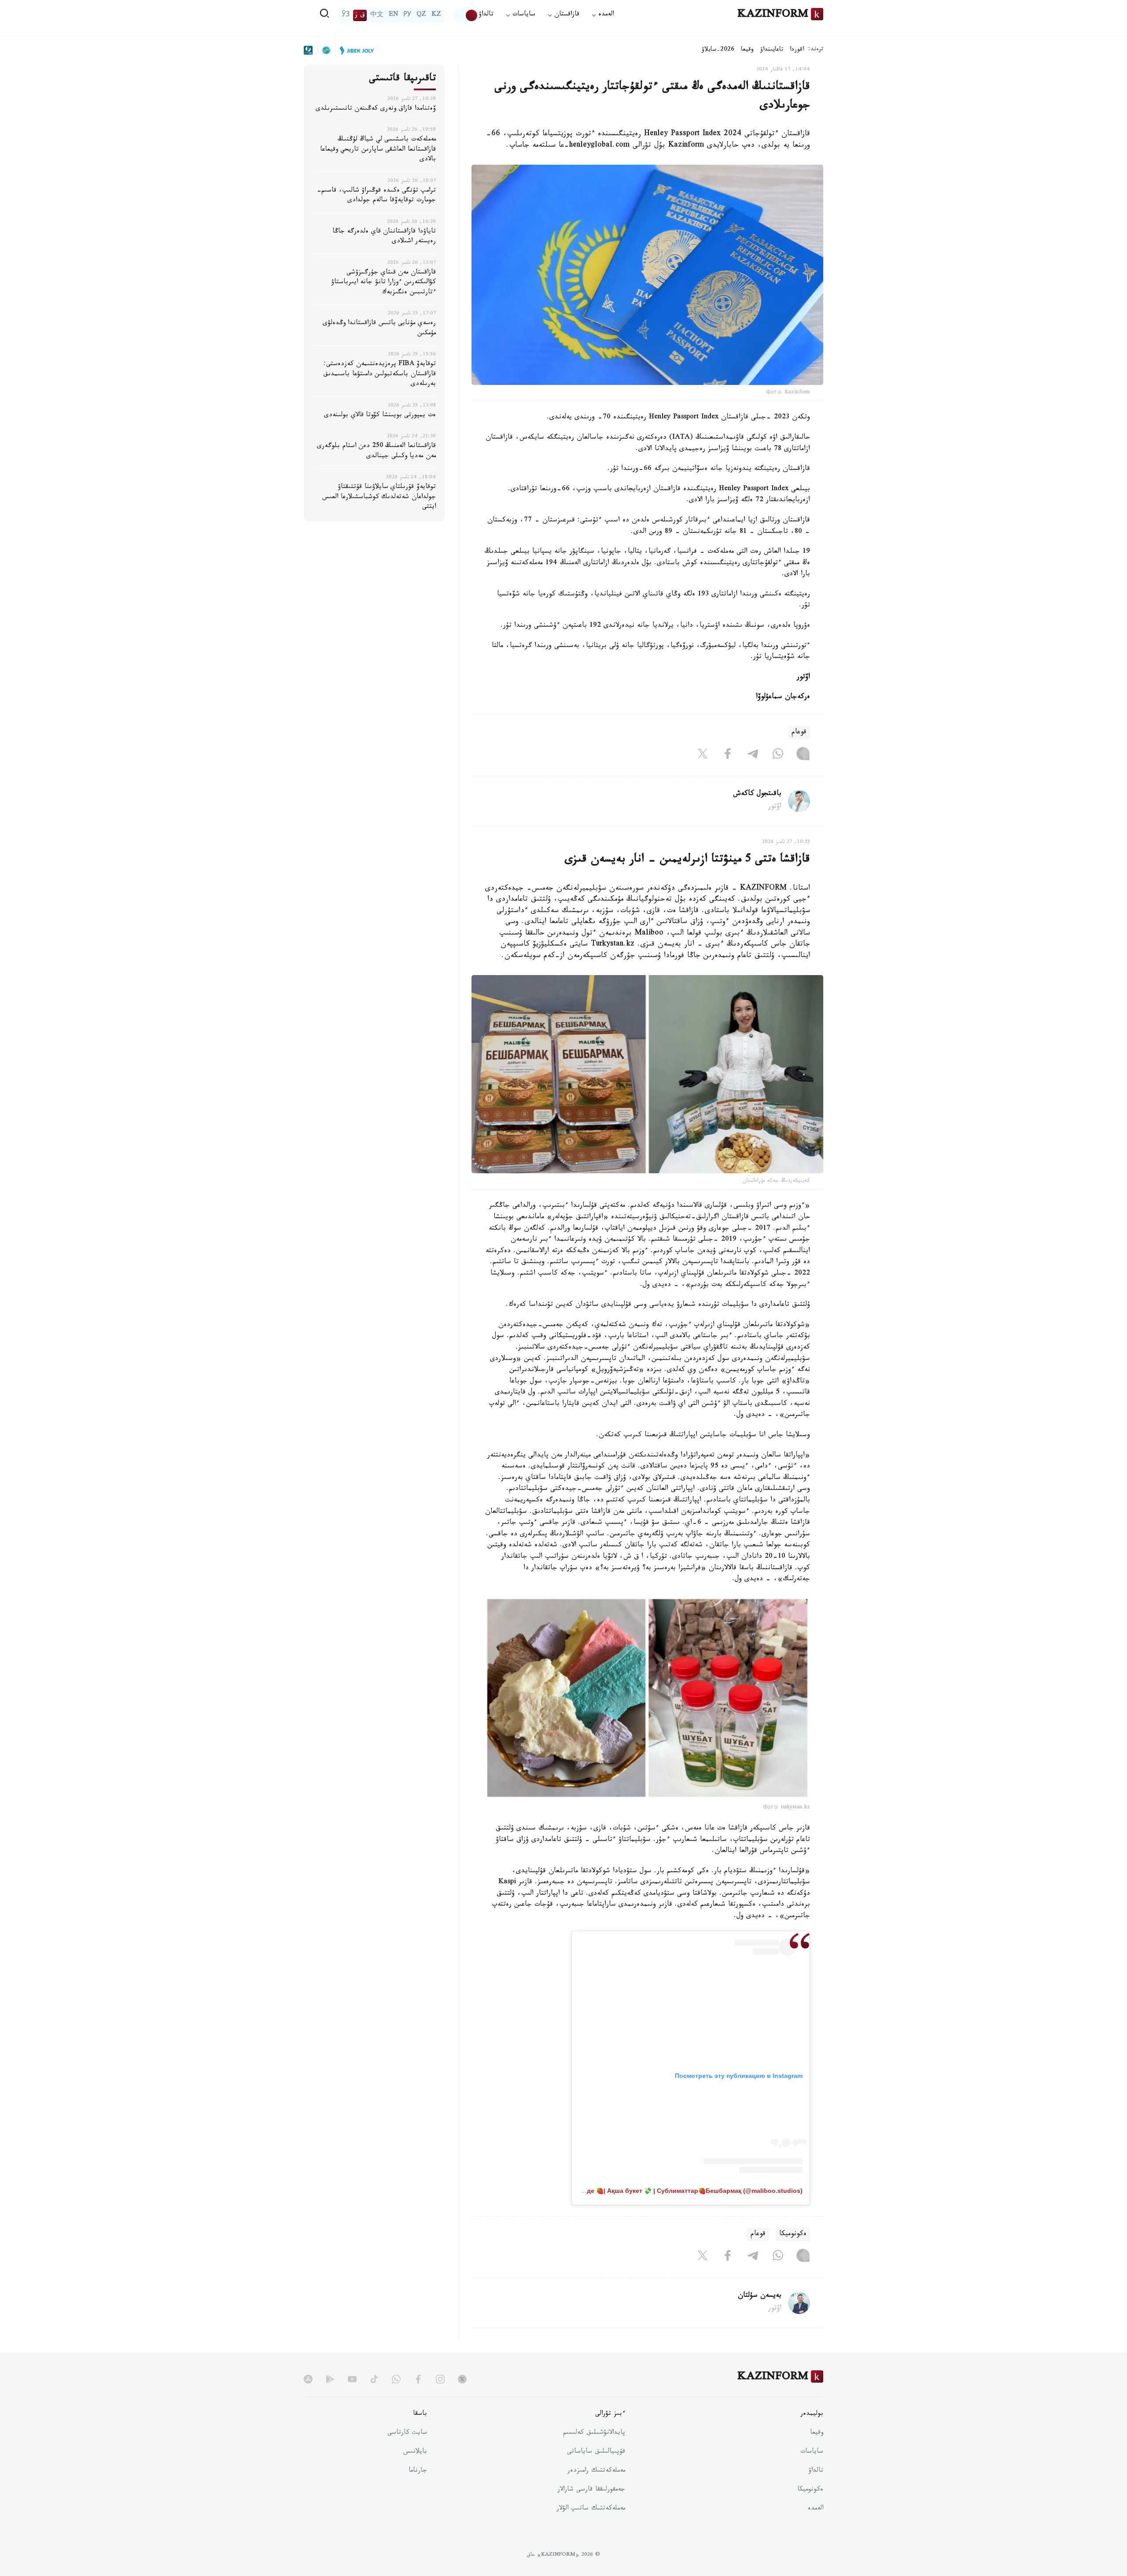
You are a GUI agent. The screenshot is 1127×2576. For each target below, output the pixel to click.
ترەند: (816, 50)
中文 (377, 15)
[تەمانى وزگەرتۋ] (466, 15)
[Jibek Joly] (354, 50)
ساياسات (812, 2452)
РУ (407, 15)
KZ (436, 15)
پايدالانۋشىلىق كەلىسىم (594, 2433)
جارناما (418, 2471)
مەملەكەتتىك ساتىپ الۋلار (591, 2509)
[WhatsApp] (778, 755)
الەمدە (816, 2509)
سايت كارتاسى (407, 2433)
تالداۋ (486, 15)
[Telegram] (753, 755)
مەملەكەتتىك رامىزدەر (596, 2471)
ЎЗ (346, 15)
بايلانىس (415, 2452)
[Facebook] (728, 755)
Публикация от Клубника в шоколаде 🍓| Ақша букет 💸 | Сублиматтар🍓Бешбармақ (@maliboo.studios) (640, 2191)
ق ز (360, 15)
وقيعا (747, 50)
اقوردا (797, 50)
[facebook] (418, 2379)
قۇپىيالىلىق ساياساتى (596, 2452)
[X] (703, 755)
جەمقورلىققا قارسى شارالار (591, 2490)
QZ (421, 15)
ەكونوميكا (793, 2234)
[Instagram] (803, 755)
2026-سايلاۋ (718, 50)
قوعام (799, 733)
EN (394, 15)
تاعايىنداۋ (772, 50)
